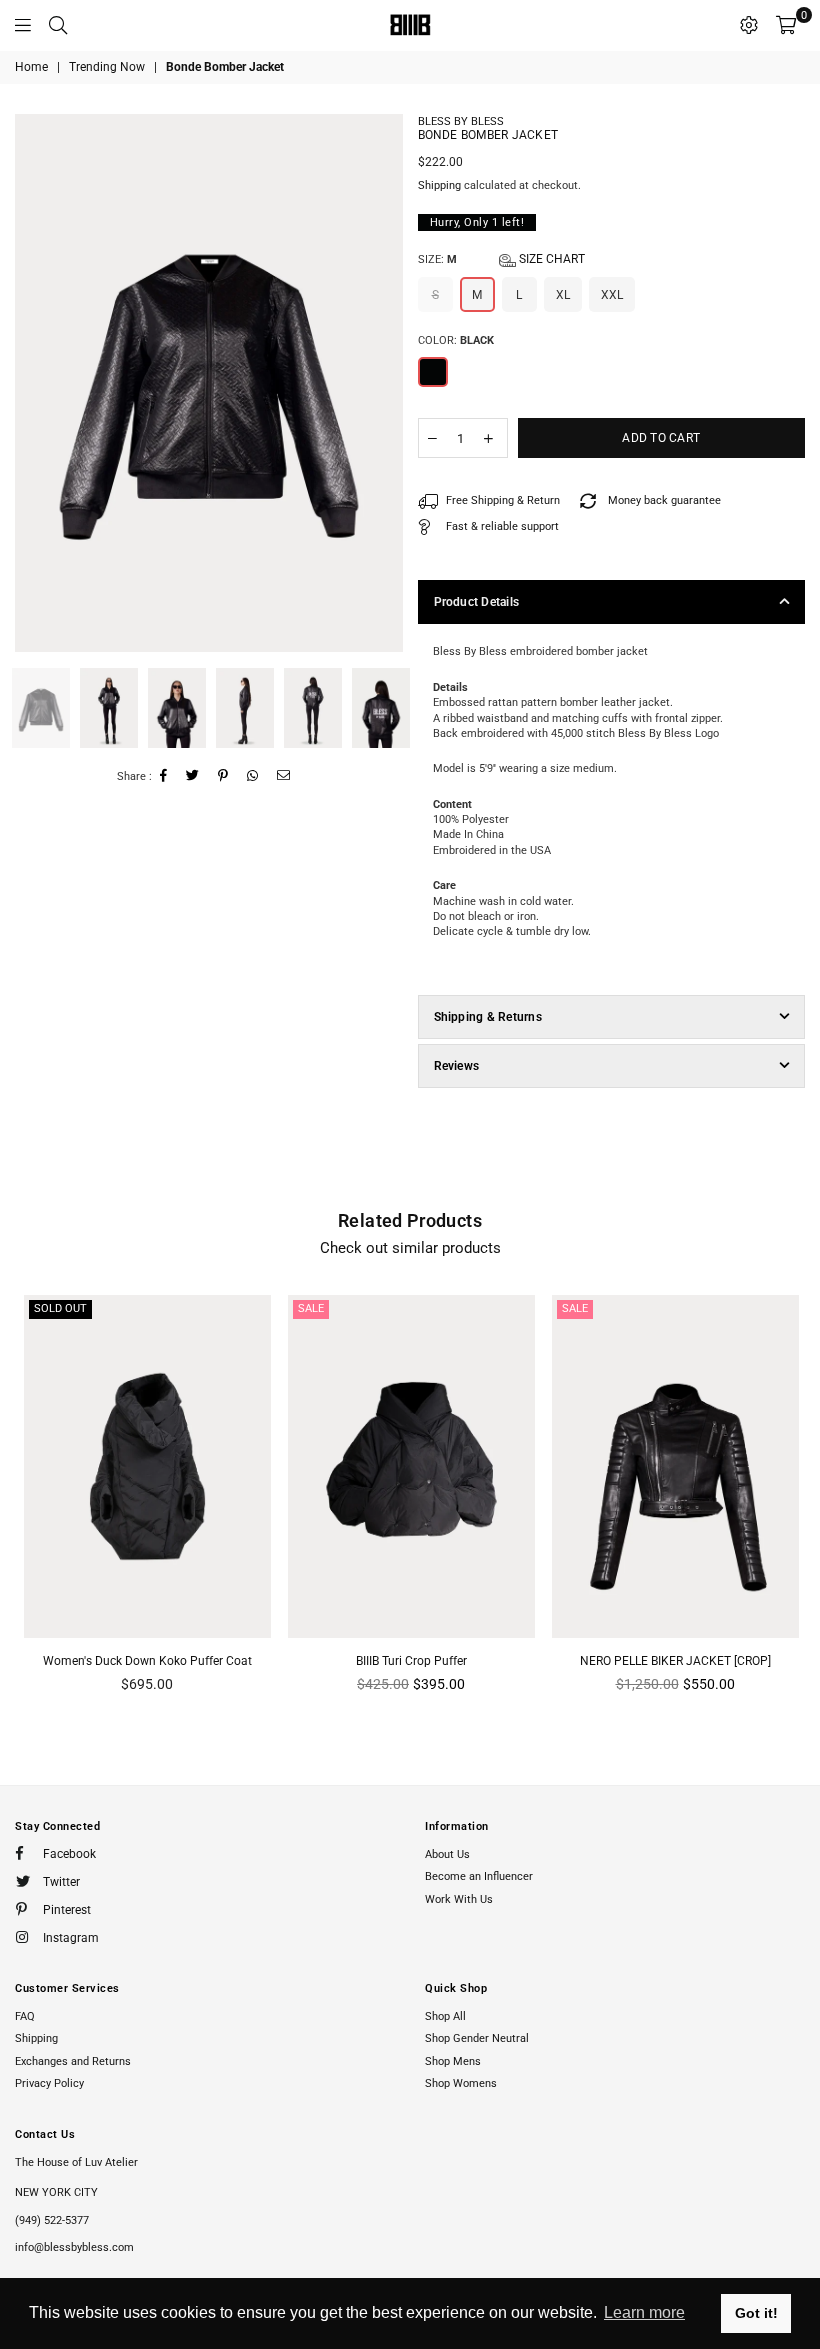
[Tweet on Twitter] (193, 776)
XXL (612, 295)
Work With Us (459, 1899)
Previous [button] (32, 382)
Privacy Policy (49, 2083)
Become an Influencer (479, 1876)
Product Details (477, 602)
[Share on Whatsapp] (253, 776)
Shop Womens (461, 2083)
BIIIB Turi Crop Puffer (411, 1661)
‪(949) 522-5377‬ (52, 2220)
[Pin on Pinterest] (223, 776)
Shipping (439, 185)
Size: (501, 259)
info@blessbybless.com (74, 2247)
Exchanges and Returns (73, 2061)
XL (563, 295)
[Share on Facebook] (164, 776)
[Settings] (749, 25)
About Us (447, 1854)
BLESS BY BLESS (461, 121)
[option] (209, 383)
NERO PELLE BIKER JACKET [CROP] (675, 1661)
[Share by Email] (284, 776)
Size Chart (550, 259)
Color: (456, 340)
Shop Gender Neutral (477, 2038)
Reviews (457, 1066)
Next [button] (385, 382)
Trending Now (107, 67)
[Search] (58, 25)
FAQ (25, 2016)
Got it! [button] (756, 2313)
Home (31, 67)
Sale (311, 1308)
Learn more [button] (644, 2312)
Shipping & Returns (488, 1017)
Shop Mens (453, 2061)
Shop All (445, 2016)
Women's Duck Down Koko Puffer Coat (147, 1661)
